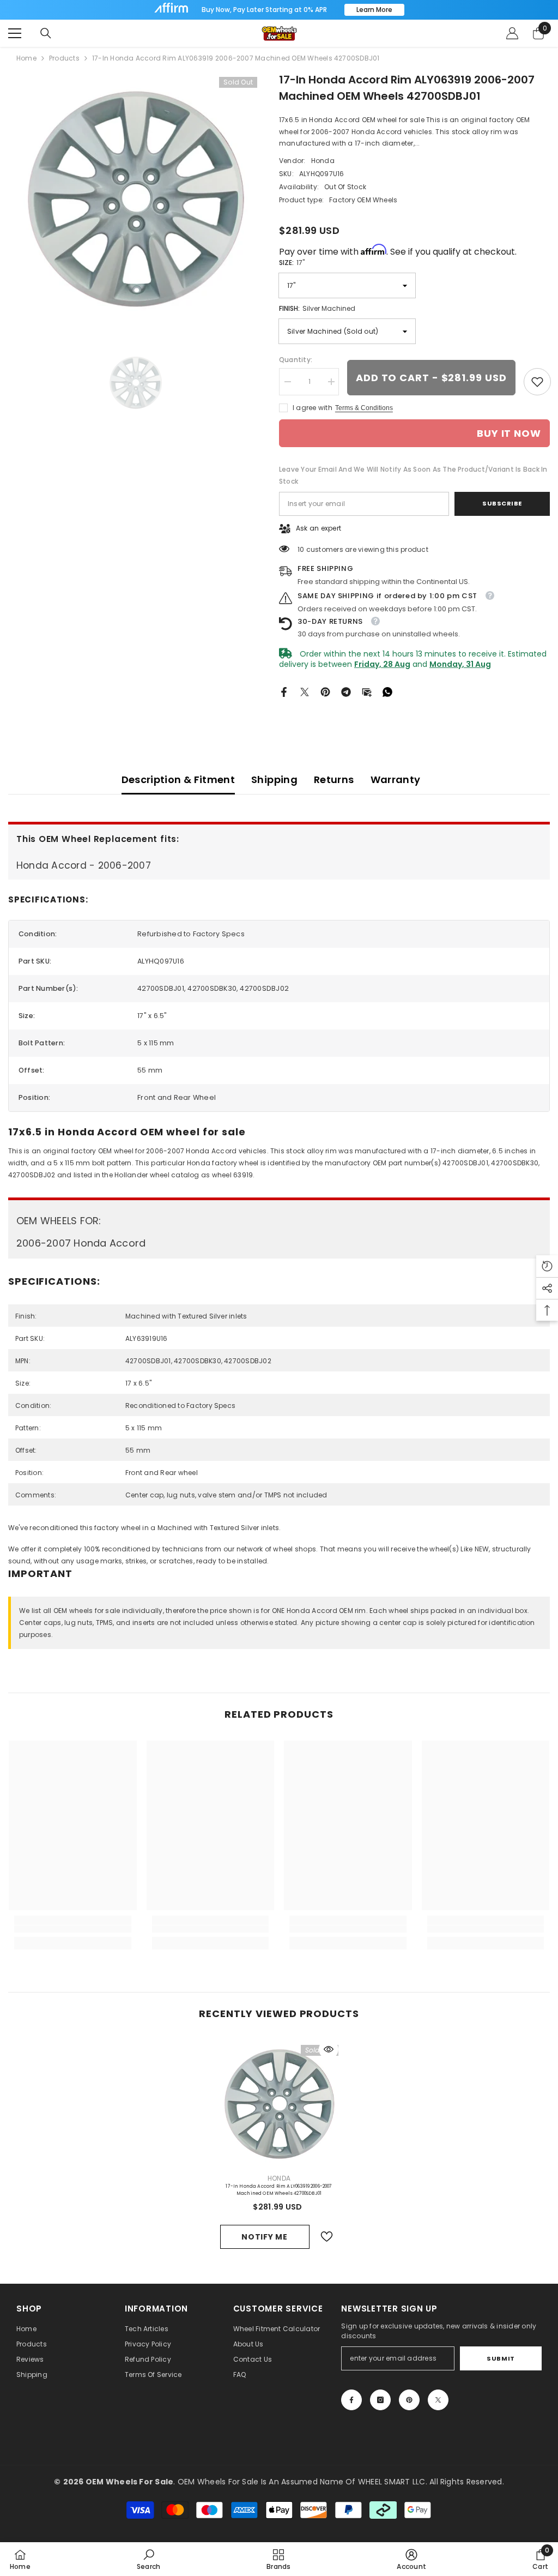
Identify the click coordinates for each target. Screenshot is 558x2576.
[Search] (46, 33)
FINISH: (317, 308)
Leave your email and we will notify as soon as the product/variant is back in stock (413, 475)
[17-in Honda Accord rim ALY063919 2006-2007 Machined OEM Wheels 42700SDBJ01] (279, 2104)
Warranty (396, 780)
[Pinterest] (325, 691)
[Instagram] (380, 2400)
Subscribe (502, 503)
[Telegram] (346, 691)
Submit (501, 2358)
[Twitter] (305, 691)
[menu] (15, 33)
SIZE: (292, 263)
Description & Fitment (178, 780)
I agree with (313, 408)
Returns (334, 780)
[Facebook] (284, 691)
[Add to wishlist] (327, 2237)
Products (64, 58)
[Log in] (512, 33)
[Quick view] (329, 2049)
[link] (537, 382)
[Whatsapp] (387, 691)
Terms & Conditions (364, 408)
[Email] (367, 691)
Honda (323, 161)
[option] (135, 199)
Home (26, 58)
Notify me (264, 2237)
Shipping (274, 780)
